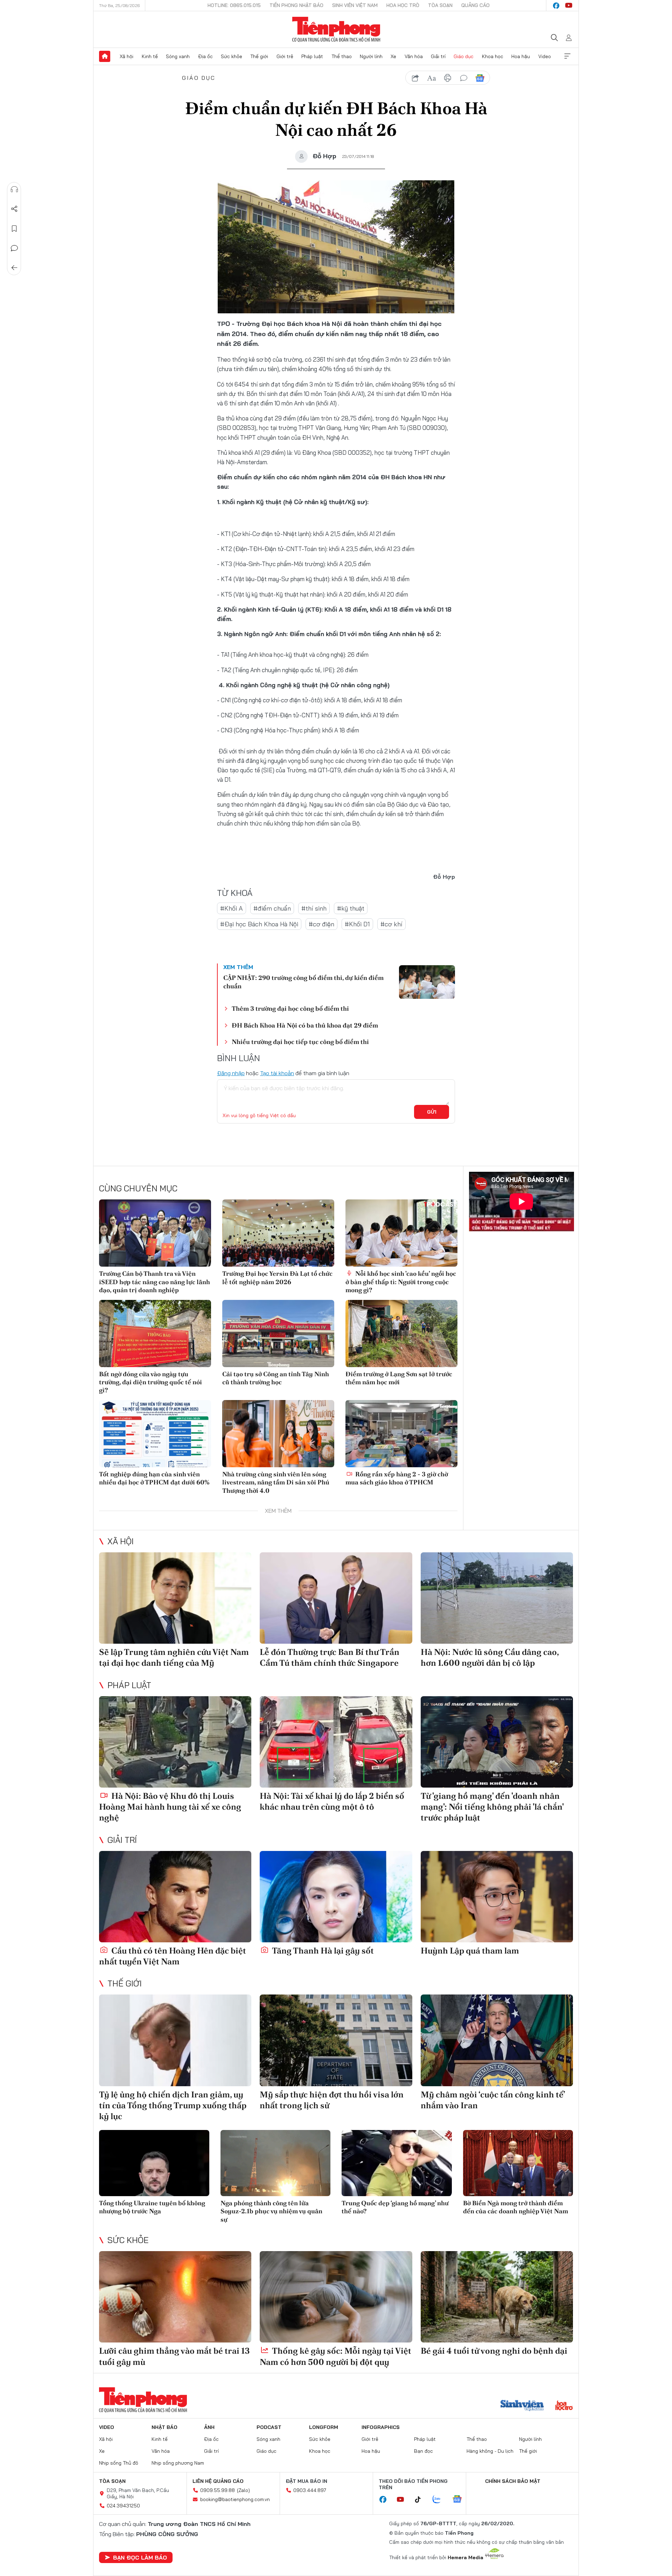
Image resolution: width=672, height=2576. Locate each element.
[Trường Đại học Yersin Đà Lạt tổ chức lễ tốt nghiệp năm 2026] (278, 1233)
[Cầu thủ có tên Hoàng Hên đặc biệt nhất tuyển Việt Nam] (175, 1897)
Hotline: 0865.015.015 (234, 5)
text (432, 78)
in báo (448, 78)
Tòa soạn (440, 5)
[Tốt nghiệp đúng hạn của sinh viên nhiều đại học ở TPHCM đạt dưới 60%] (155, 1434)
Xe (393, 56)
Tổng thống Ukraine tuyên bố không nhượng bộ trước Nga (152, 2207)
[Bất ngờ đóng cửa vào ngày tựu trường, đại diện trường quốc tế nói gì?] (155, 1334)
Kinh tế (150, 56)
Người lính (371, 56)
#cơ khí (391, 924)
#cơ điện (321, 924)
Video (545, 56)
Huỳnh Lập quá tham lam (470, 1951)
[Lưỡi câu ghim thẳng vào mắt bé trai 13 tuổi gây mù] (175, 2297)
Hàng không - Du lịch (490, 2451)
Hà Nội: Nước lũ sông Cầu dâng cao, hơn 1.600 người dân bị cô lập (490, 1657)
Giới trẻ (285, 56)
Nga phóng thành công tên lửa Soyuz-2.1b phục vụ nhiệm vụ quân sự (271, 2211)
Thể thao (342, 56)
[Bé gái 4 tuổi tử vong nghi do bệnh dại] (497, 2297)
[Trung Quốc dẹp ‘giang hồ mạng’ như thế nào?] (397, 2163)
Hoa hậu (521, 56)
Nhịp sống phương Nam (178, 2463)
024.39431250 (123, 2506)
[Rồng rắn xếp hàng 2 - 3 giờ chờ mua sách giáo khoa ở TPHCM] (401, 1434)
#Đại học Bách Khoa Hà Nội (259, 924)
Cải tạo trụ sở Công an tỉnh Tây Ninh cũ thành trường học (276, 1378)
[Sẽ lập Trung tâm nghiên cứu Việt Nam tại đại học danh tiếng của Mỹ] (175, 1598)
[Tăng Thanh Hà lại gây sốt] (336, 1897)
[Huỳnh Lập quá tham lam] (497, 1897)
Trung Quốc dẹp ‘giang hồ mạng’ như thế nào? (395, 2207)
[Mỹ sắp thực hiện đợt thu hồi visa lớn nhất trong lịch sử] (336, 2040)
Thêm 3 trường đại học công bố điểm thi (290, 1008)
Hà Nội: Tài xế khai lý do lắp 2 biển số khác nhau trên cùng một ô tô (332, 1801)
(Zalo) (243, 2490)
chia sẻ (415, 78)
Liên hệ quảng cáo (218, 2481)
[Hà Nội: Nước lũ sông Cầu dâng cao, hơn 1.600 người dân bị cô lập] (497, 1598)
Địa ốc (205, 56)
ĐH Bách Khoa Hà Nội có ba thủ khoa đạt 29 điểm (305, 1025)
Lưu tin (14, 229)
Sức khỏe (232, 56)
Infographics (381, 2427)
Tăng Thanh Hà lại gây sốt (322, 1951)
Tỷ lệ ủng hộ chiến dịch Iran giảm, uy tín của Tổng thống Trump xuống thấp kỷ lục (173, 2105)
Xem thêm (567, 56)
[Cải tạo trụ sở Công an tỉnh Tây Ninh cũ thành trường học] (278, 1334)
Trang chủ (105, 56)
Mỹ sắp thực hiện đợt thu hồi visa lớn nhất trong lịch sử (332, 2100)
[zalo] (440, 2500)
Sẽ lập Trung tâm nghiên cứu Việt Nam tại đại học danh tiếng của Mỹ (174, 1657)
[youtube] (569, 6)
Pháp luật (312, 56)
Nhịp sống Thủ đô (119, 2463)
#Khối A (232, 908)
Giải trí (438, 56)
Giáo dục (464, 56)
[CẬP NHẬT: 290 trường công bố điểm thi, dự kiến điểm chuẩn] (427, 982)
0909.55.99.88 (218, 2490)
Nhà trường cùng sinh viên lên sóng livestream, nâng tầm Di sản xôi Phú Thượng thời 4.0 (276, 1482)
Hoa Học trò (403, 5)
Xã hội (127, 56)
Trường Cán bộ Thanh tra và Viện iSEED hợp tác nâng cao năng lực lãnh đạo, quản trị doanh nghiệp (155, 1282)
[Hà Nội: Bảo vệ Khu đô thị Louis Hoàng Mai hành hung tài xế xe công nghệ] (175, 1742)
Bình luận (14, 248)
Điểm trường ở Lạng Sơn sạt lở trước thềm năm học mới (399, 1378)
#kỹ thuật (351, 908)
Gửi (432, 1112)
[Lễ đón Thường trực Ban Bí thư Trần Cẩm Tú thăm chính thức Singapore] (336, 1598)
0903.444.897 (310, 2490)
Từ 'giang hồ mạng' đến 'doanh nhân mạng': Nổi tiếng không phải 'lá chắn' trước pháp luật (492, 1807)
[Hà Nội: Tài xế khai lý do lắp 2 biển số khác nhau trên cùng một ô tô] (336, 1742)
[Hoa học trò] (564, 2406)
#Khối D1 (357, 924)
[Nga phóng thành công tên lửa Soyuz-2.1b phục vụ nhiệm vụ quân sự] (276, 2163)
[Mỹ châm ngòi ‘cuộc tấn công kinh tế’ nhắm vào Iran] (497, 2040)
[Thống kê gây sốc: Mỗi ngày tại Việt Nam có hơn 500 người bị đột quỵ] (336, 2297)
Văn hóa (414, 56)
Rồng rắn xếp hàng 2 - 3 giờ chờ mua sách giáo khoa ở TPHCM (397, 1478)
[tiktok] (421, 2500)
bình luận (464, 78)
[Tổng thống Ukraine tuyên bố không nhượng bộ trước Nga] (154, 2163)
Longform (324, 2427)
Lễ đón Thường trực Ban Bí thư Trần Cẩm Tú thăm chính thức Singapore (330, 1657)
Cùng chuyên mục (138, 1188)
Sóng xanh (178, 56)
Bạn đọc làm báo (140, 2557)
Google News (480, 78)
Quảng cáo (475, 5)
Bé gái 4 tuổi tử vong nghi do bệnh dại (494, 2351)
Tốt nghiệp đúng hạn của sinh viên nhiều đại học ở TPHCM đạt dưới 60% (154, 1478)
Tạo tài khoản (277, 1073)
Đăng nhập (231, 1073)
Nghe (14, 189)
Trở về (14, 268)
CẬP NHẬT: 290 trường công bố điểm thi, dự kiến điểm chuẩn (303, 982)
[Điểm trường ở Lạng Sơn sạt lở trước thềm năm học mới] (401, 1334)
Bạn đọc (423, 2451)
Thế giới (259, 56)
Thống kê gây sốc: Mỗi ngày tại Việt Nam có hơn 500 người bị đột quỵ (335, 2356)
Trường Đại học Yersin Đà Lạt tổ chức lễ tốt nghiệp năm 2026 (277, 1277)
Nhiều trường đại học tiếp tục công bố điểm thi (300, 1042)
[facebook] (556, 6)
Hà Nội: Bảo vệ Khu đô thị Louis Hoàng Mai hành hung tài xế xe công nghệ (170, 1807)
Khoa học (493, 56)
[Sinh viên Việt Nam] (522, 2406)
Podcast (269, 2427)
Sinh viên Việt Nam (355, 5)
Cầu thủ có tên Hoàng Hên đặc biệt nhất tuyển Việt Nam (173, 1956)
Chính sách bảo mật (513, 2481)
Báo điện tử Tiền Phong (336, 29)
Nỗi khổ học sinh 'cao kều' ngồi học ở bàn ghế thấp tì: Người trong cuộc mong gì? (401, 1282)
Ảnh (209, 2427)
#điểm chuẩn (272, 908)
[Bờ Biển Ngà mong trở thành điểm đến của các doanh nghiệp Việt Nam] (518, 2163)
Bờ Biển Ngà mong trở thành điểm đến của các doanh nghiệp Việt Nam (516, 2207)
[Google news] (461, 2500)
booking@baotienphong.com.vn (235, 2499)
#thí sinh (314, 908)
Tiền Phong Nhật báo (296, 5)
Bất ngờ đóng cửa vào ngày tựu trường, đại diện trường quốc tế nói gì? (150, 1382)
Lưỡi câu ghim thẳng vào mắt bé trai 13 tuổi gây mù (174, 2356)
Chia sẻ (14, 209)
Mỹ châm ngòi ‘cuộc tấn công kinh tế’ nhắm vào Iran (493, 2100)
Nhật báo (164, 2427)
